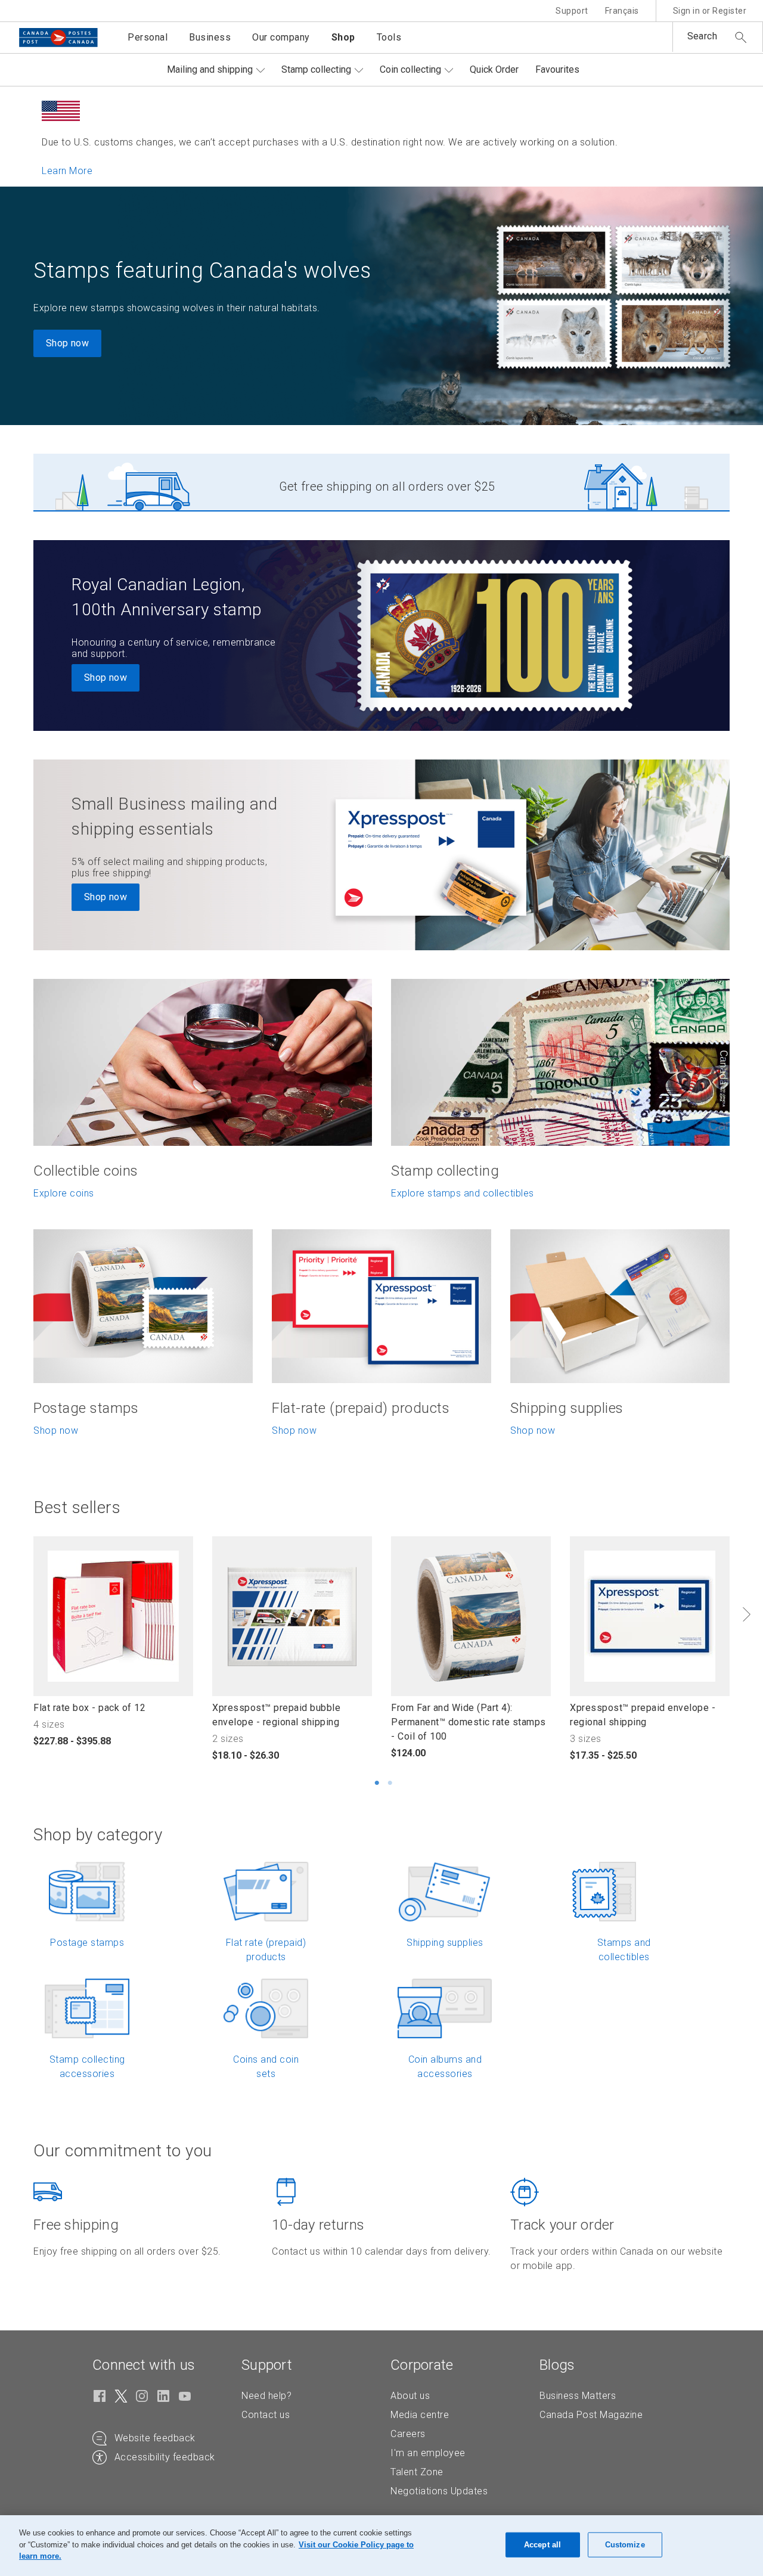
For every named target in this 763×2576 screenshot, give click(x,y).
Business (210, 37)
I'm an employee (428, 2453)
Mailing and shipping (210, 69)
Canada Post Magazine (591, 2415)
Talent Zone (417, 2472)
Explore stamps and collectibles (463, 1193)
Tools (389, 37)
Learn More (67, 171)
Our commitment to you (123, 2151)
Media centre (420, 2415)
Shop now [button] (106, 678)
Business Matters (578, 2396)
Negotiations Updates (439, 2491)
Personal (148, 37)
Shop (343, 37)
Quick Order (494, 69)
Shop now (67, 343)
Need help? (266, 2396)
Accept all (542, 2545)
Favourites (557, 69)
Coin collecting (410, 69)
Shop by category (98, 1835)
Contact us (266, 2415)
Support (572, 11)
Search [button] (702, 36)
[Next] (746, 1614)
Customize (625, 2545)
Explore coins (64, 1193)
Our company (281, 37)
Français (622, 11)
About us (410, 2396)
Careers (408, 2434)
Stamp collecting (316, 69)
